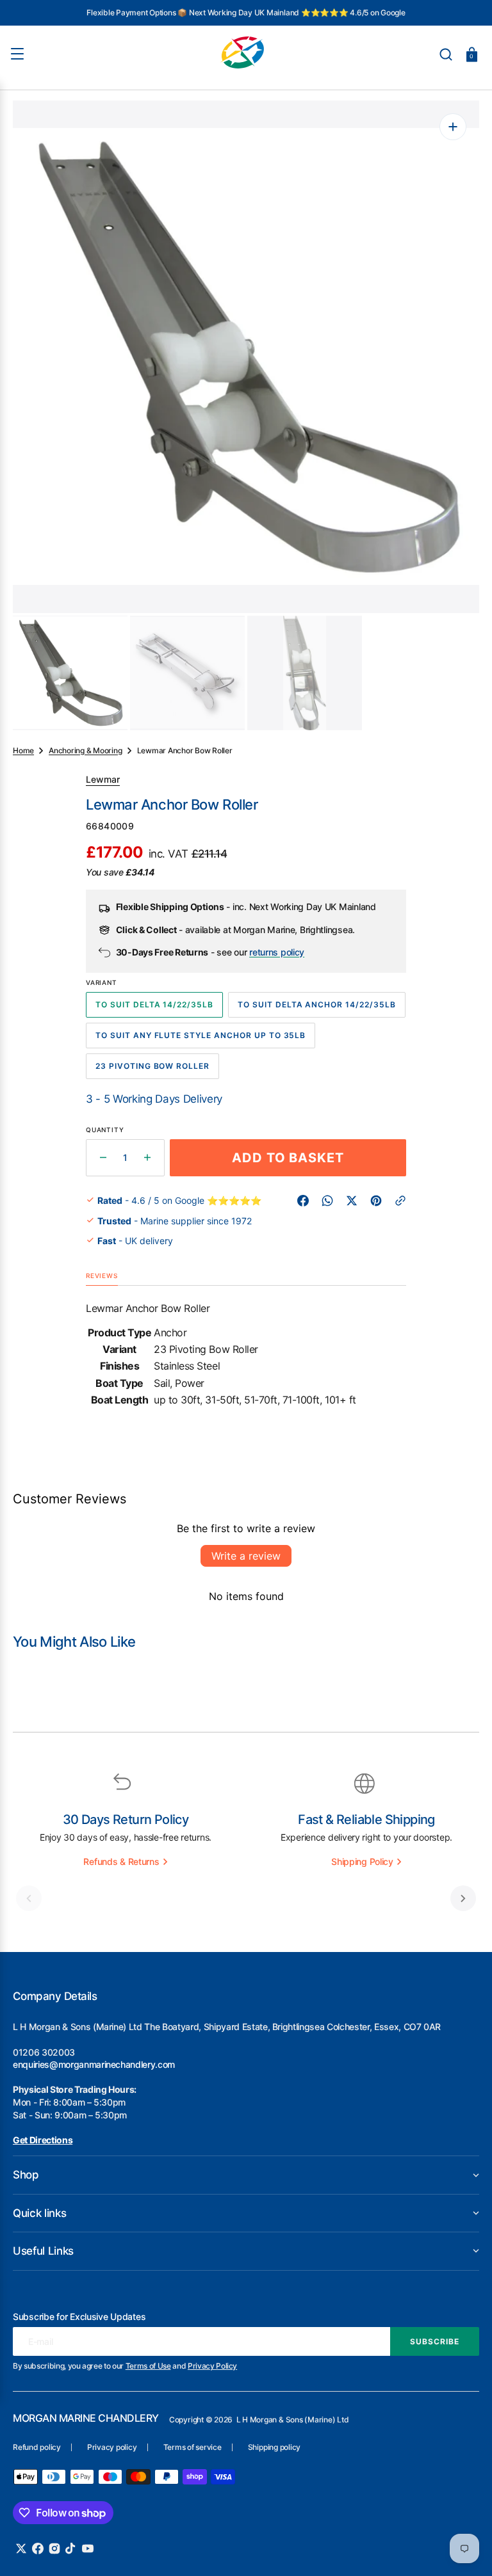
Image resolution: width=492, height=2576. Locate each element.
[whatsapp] (327, 1201)
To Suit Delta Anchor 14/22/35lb (317, 1009)
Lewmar (103, 779)
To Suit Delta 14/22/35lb (155, 1009)
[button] (446, 54)
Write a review (246, 1556)
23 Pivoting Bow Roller (154, 1070)
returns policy (277, 953)
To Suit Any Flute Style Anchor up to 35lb (201, 1039)
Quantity (105, 1130)
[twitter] (352, 1201)
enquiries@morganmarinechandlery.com (94, 2064)
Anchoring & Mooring (85, 750)
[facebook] (303, 1201)
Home (23, 750)
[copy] (400, 1201)
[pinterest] (376, 1201)
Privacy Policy (212, 2366)
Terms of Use (148, 2366)
